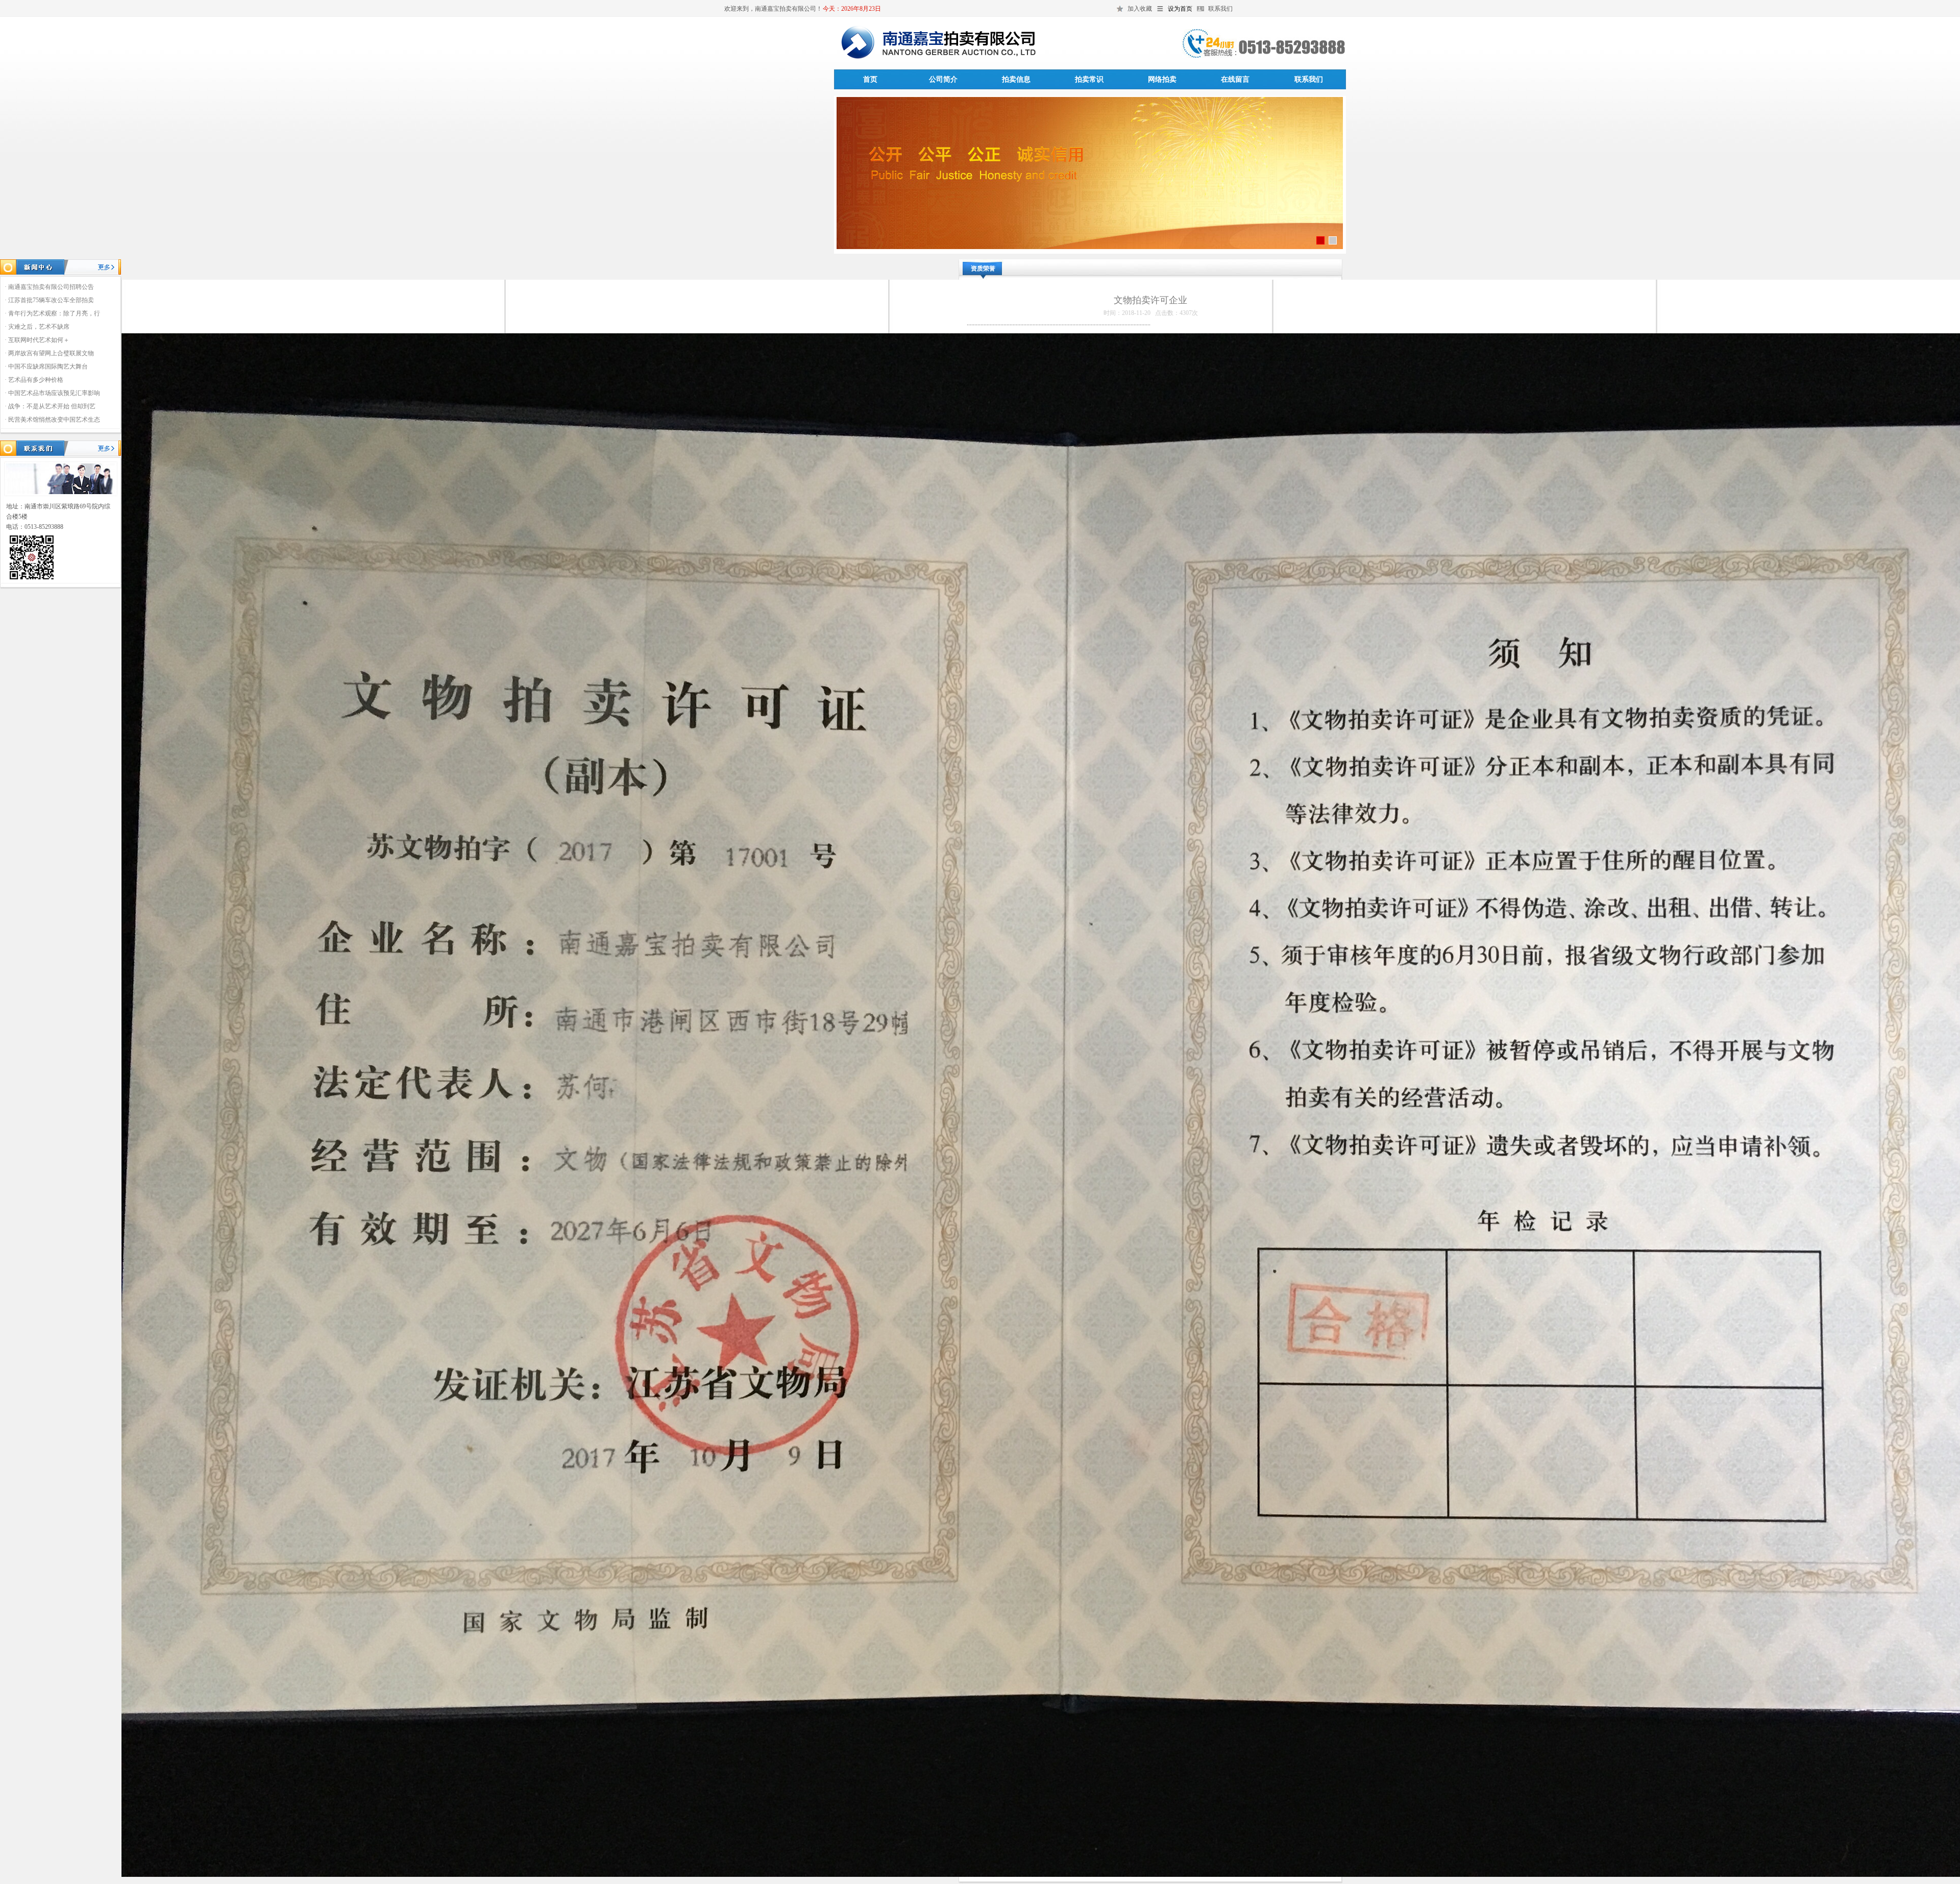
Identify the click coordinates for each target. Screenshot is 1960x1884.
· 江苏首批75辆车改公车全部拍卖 (49, 300)
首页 (870, 79)
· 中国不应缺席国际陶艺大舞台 (46, 366)
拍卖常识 (1089, 79)
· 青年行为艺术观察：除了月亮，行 (52, 313)
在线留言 (1235, 79)
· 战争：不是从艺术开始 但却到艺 (50, 406)
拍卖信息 (1016, 79)
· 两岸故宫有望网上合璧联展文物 (49, 353)
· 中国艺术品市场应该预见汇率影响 (52, 393)
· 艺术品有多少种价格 (34, 380)
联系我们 (1220, 9)
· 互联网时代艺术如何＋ (37, 340)
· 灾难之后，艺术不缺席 (37, 327)
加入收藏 (1140, 9)
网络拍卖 (1162, 79)
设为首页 (1180, 9)
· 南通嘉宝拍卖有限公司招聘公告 (49, 287)
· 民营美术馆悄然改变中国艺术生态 (52, 420)
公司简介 (943, 79)
